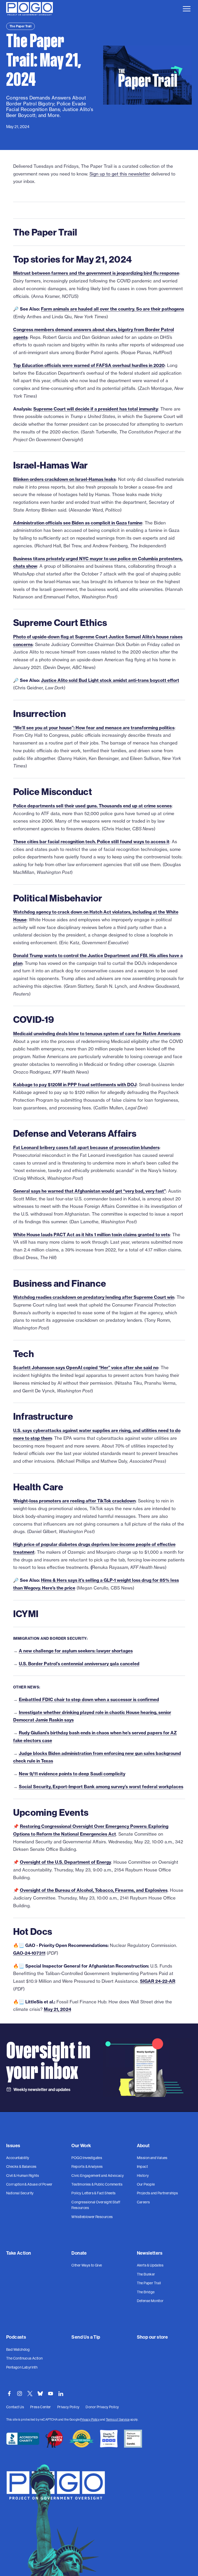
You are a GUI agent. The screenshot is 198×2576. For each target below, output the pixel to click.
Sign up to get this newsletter (120, 174)
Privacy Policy (90, 2419)
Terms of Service (118, 2419)
